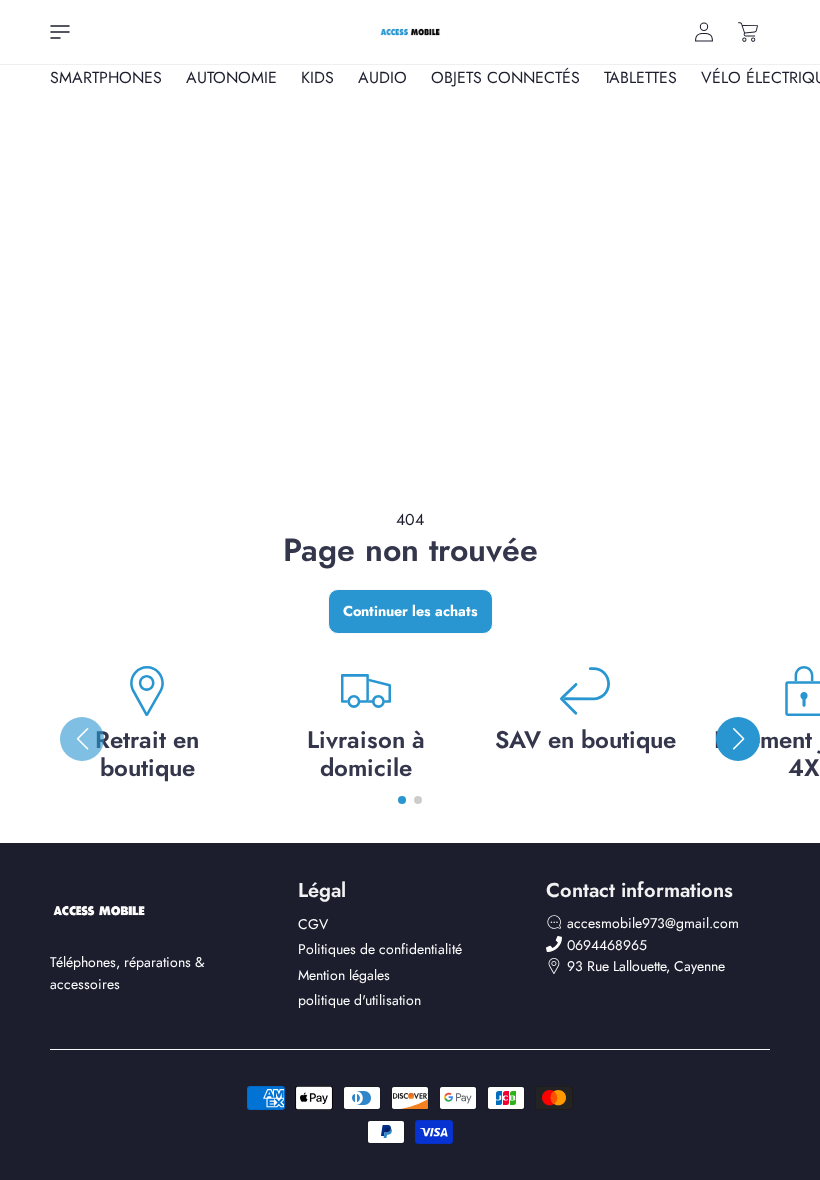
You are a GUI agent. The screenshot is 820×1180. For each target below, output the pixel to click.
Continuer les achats (410, 611)
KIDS (317, 77)
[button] (60, 32)
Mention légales (344, 975)
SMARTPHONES (106, 77)
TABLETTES (640, 77)
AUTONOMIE (231, 77)
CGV (313, 924)
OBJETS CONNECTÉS (505, 77)
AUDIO (382, 77)
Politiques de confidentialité (380, 949)
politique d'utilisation (359, 1000)
